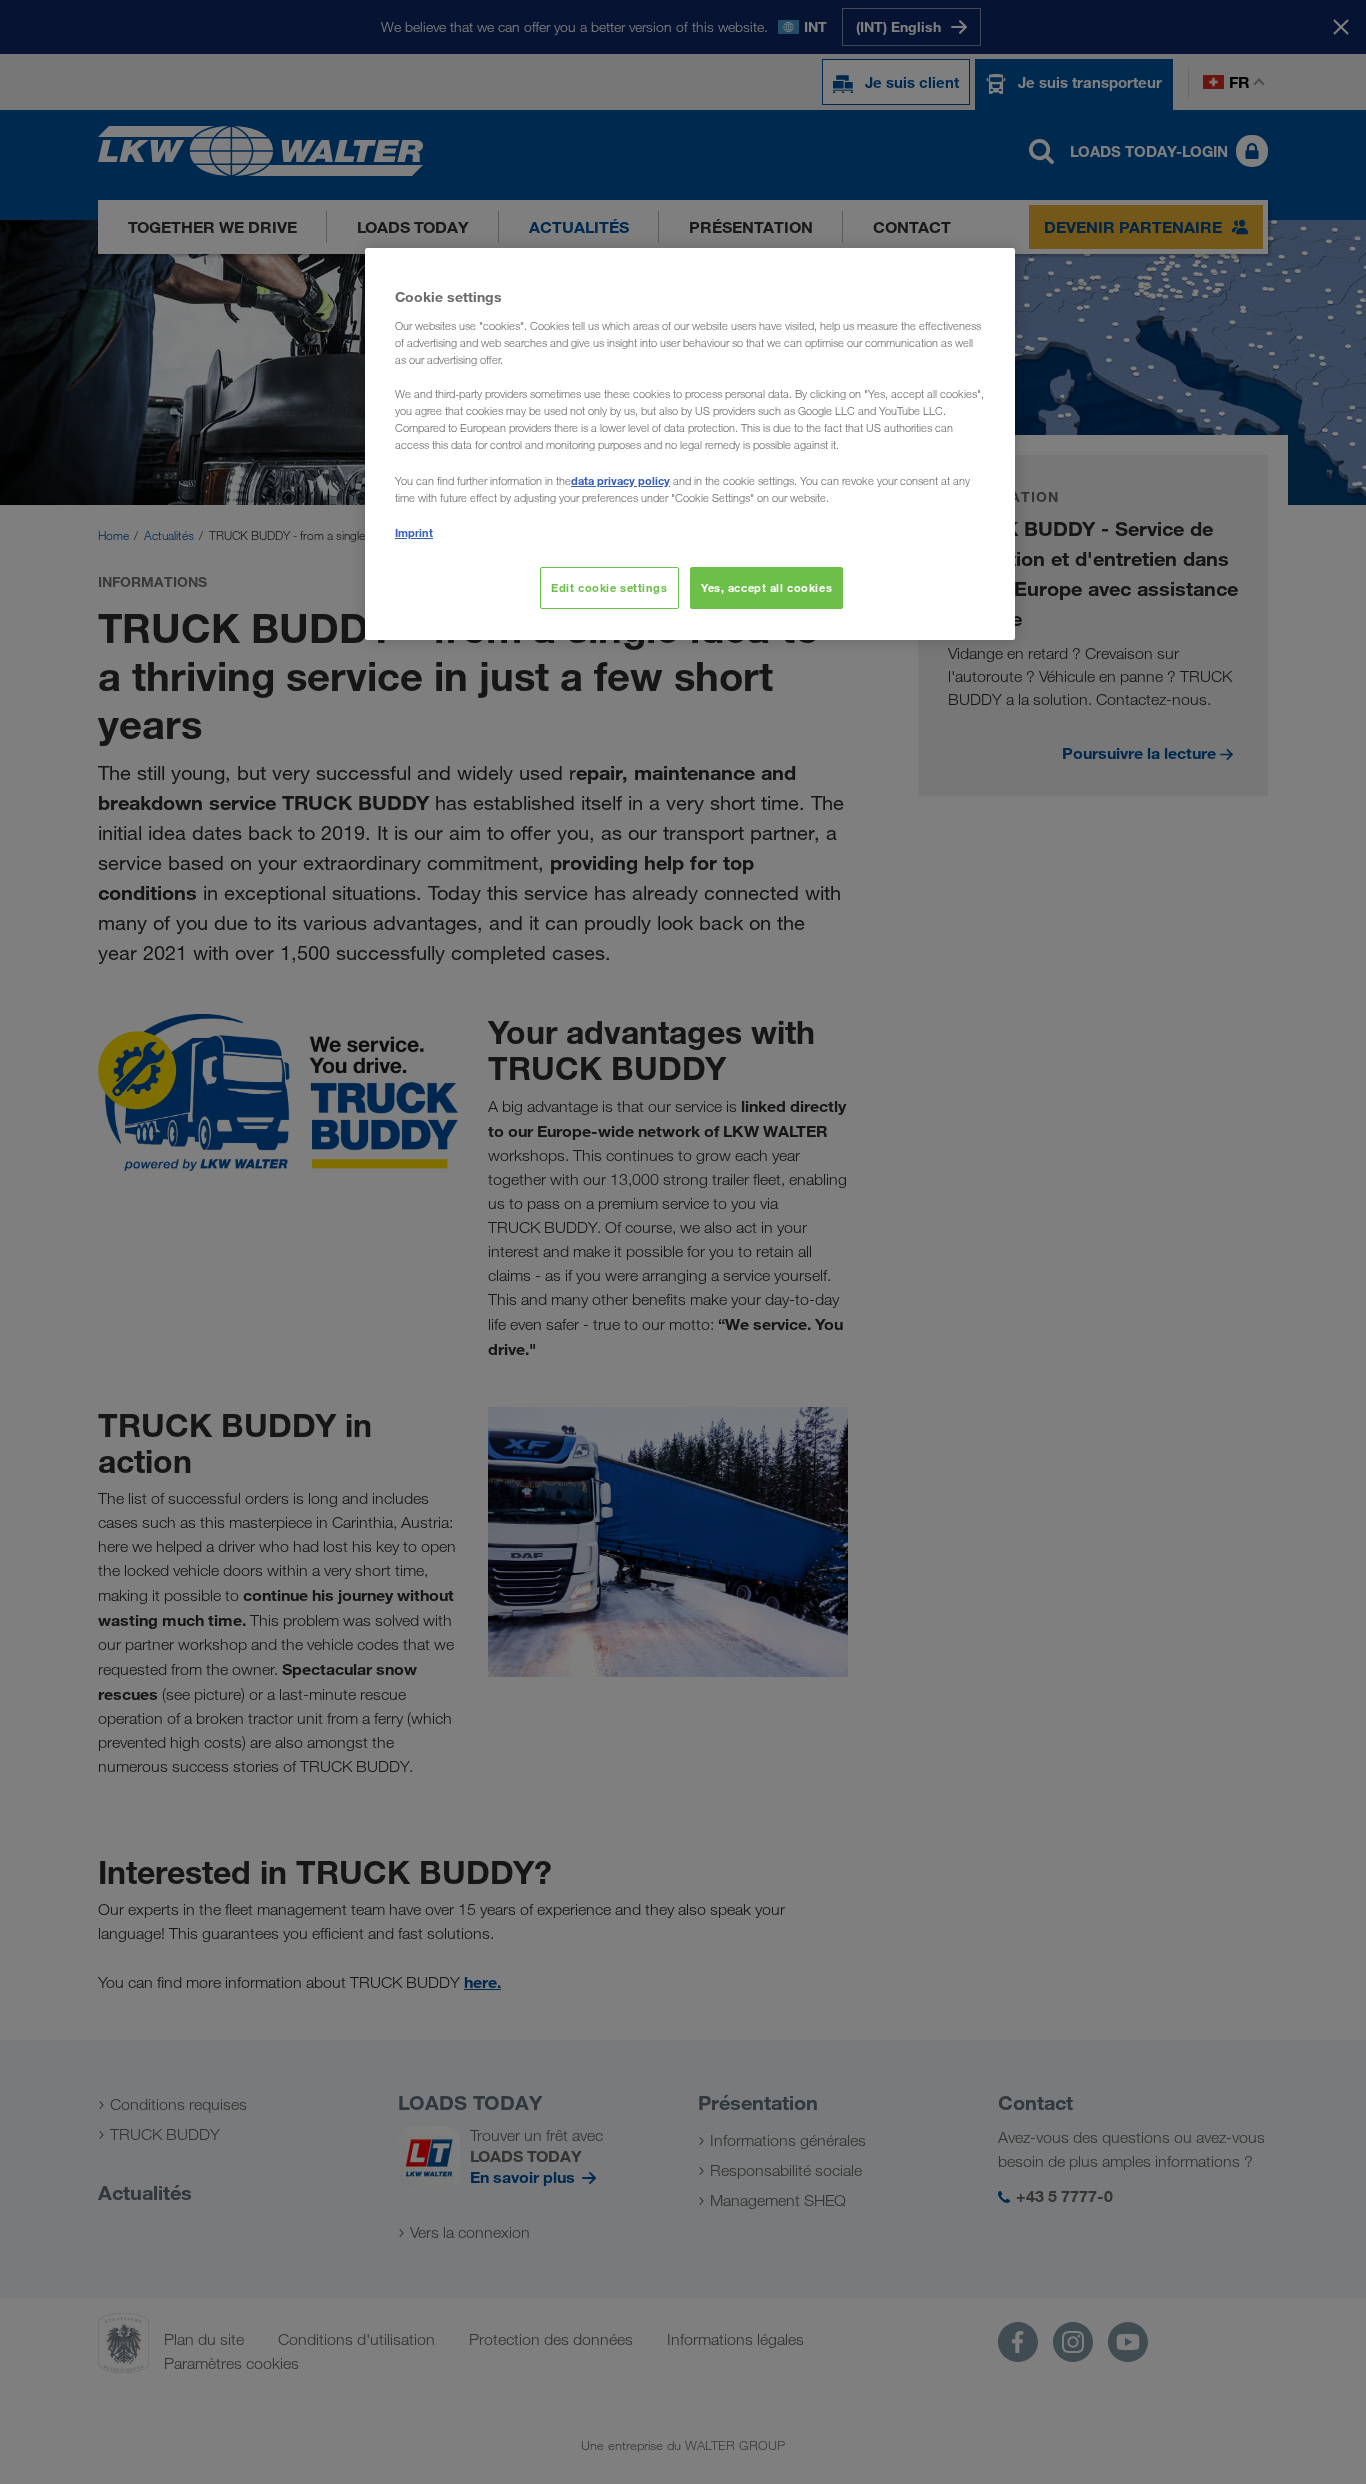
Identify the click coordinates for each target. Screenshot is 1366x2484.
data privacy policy (620, 480)
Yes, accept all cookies (766, 587)
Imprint (414, 532)
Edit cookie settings (609, 587)
